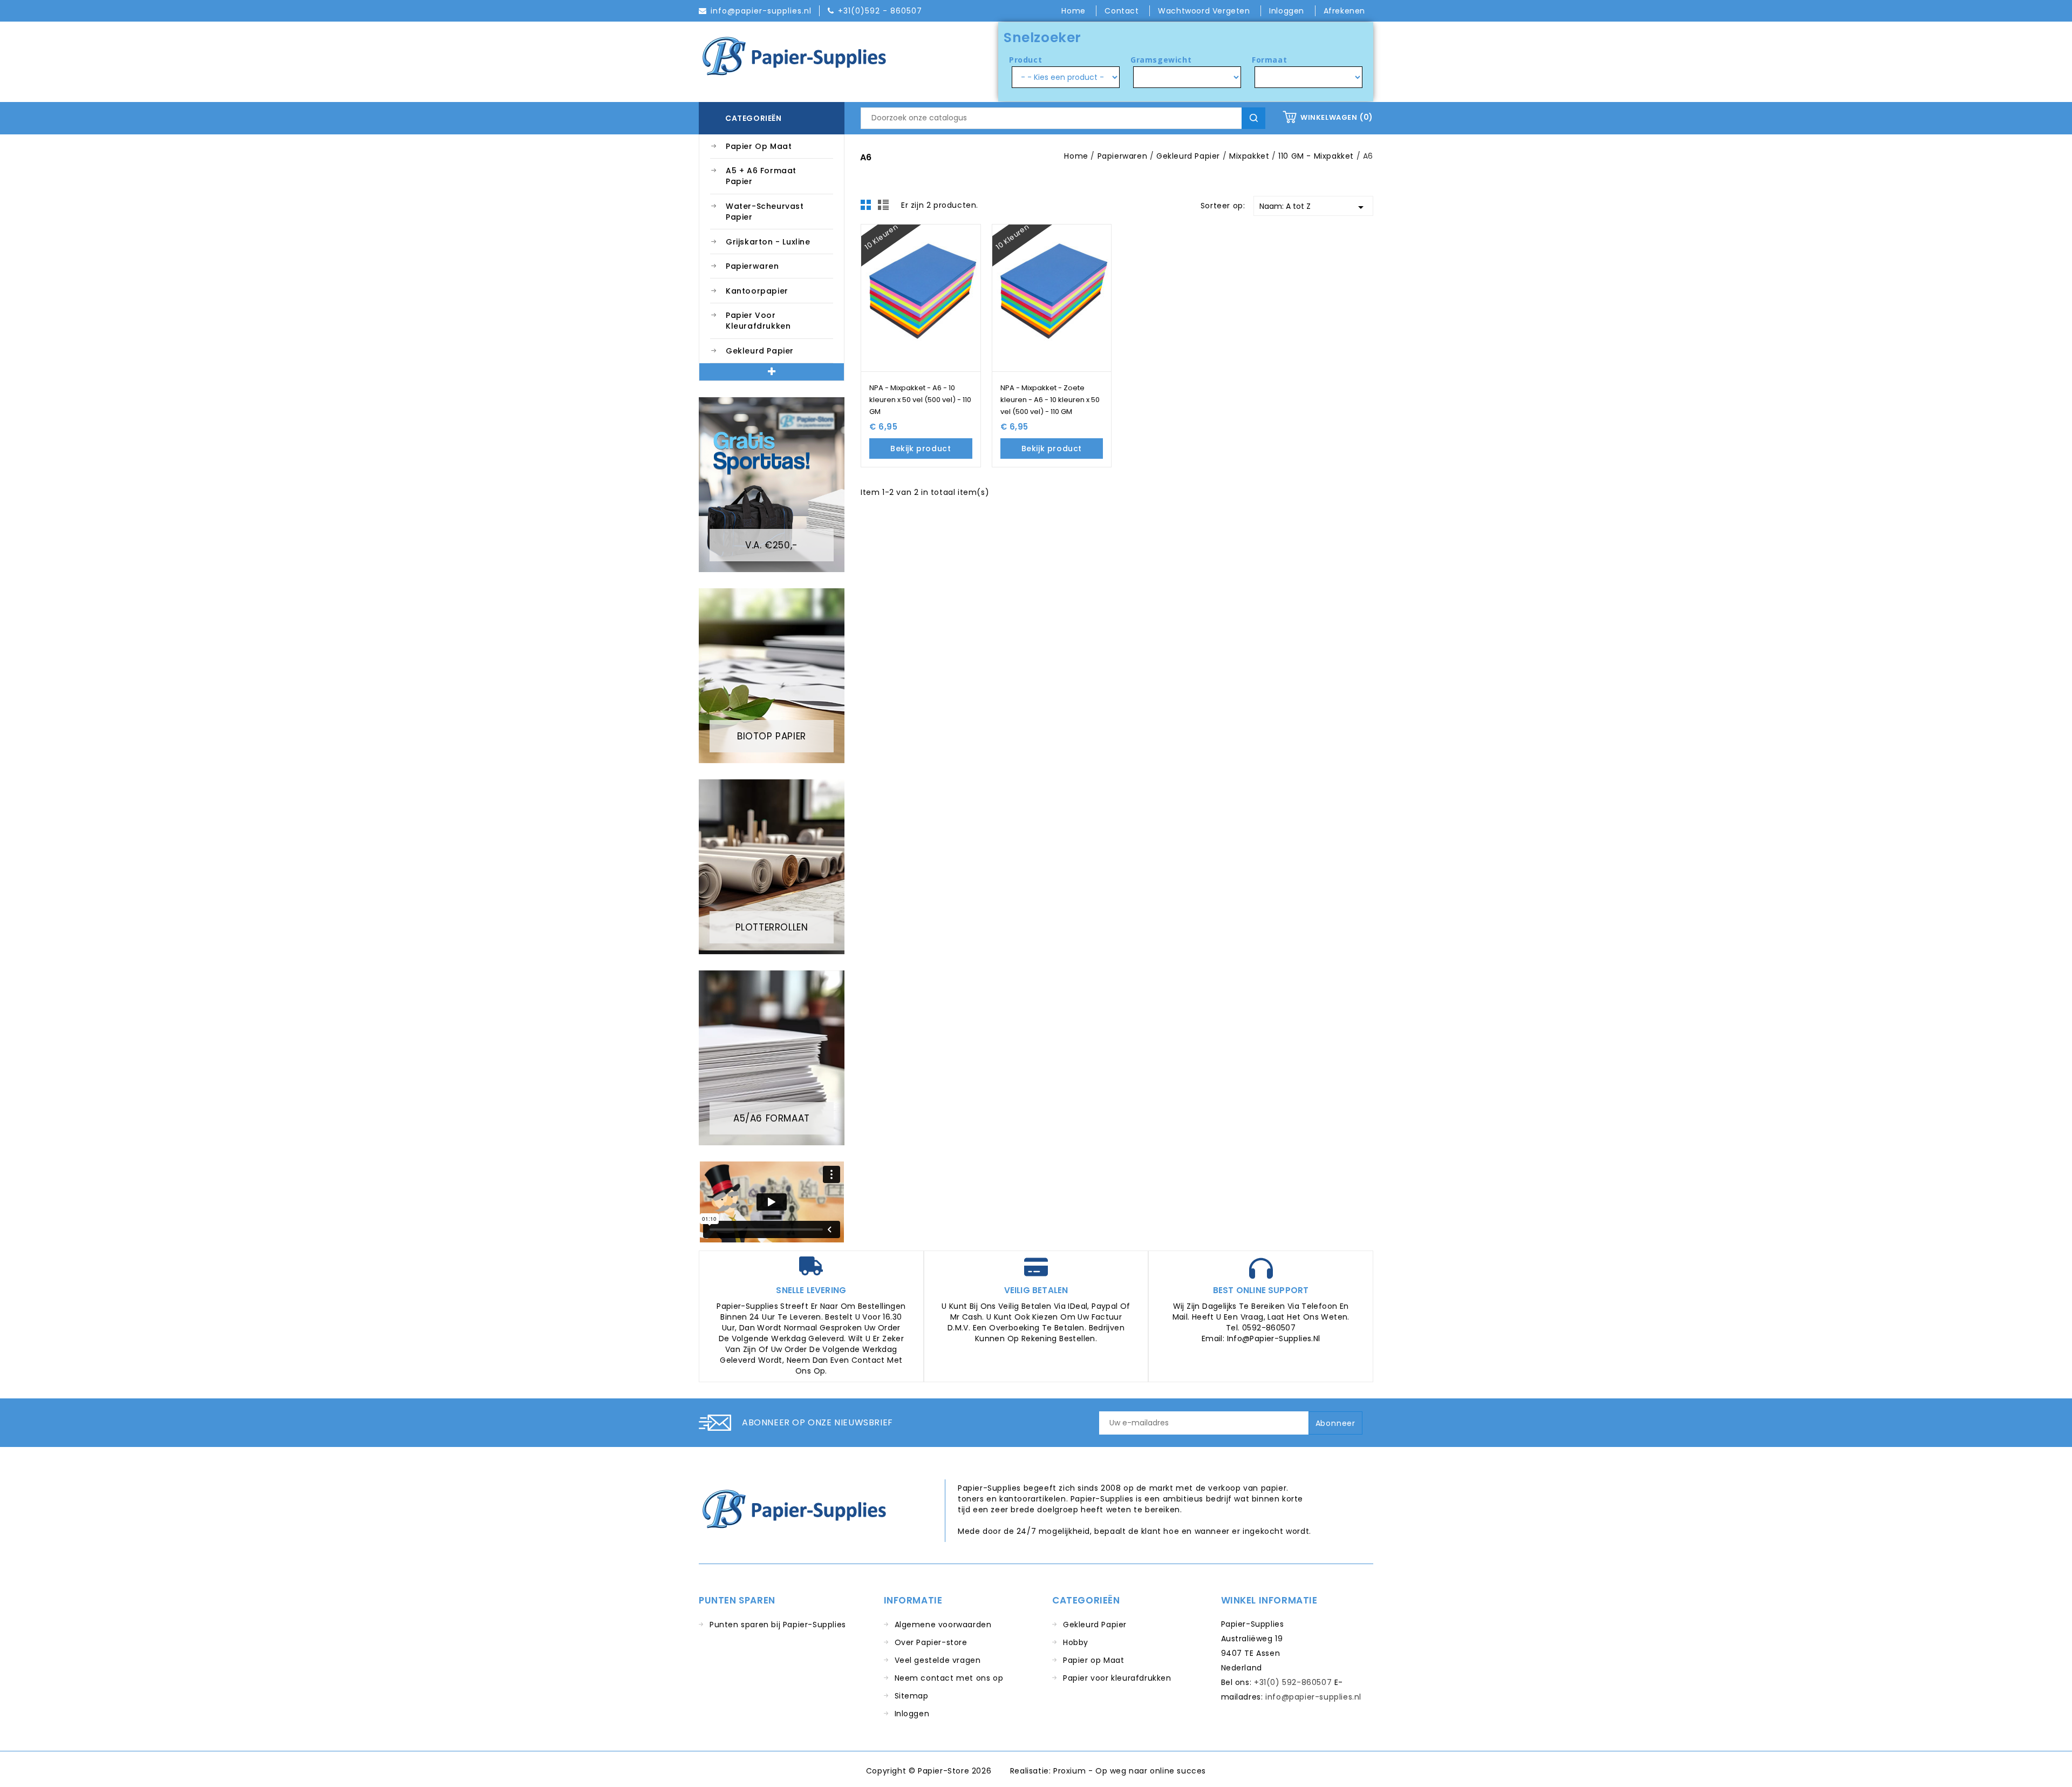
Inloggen (912, 1714)
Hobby (1076, 1642)
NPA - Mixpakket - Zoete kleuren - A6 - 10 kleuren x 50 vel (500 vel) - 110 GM (1050, 400)
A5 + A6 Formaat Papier (761, 176)
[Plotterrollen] (772, 866)
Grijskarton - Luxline (768, 242)
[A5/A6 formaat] (772, 1057)
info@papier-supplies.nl (1313, 1697)
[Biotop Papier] (772, 675)
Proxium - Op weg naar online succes (1130, 1771)
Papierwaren (752, 266)
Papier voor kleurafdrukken (758, 321)
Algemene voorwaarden (943, 1625)
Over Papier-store (931, 1642)
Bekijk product (921, 449)
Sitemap (912, 1696)
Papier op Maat (759, 146)
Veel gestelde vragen (938, 1660)
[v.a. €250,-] (772, 484)
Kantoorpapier (757, 291)
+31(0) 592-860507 (1293, 1682)
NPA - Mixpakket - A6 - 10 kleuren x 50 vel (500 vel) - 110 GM (920, 400)
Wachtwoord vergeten (1205, 11)
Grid (869, 208)
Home (1075, 11)
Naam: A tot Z (1314, 207)
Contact (1123, 11)
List (885, 208)
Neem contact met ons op (949, 1678)
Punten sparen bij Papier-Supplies (778, 1625)
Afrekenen (1344, 11)
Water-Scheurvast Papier (765, 212)
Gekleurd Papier (760, 351)
